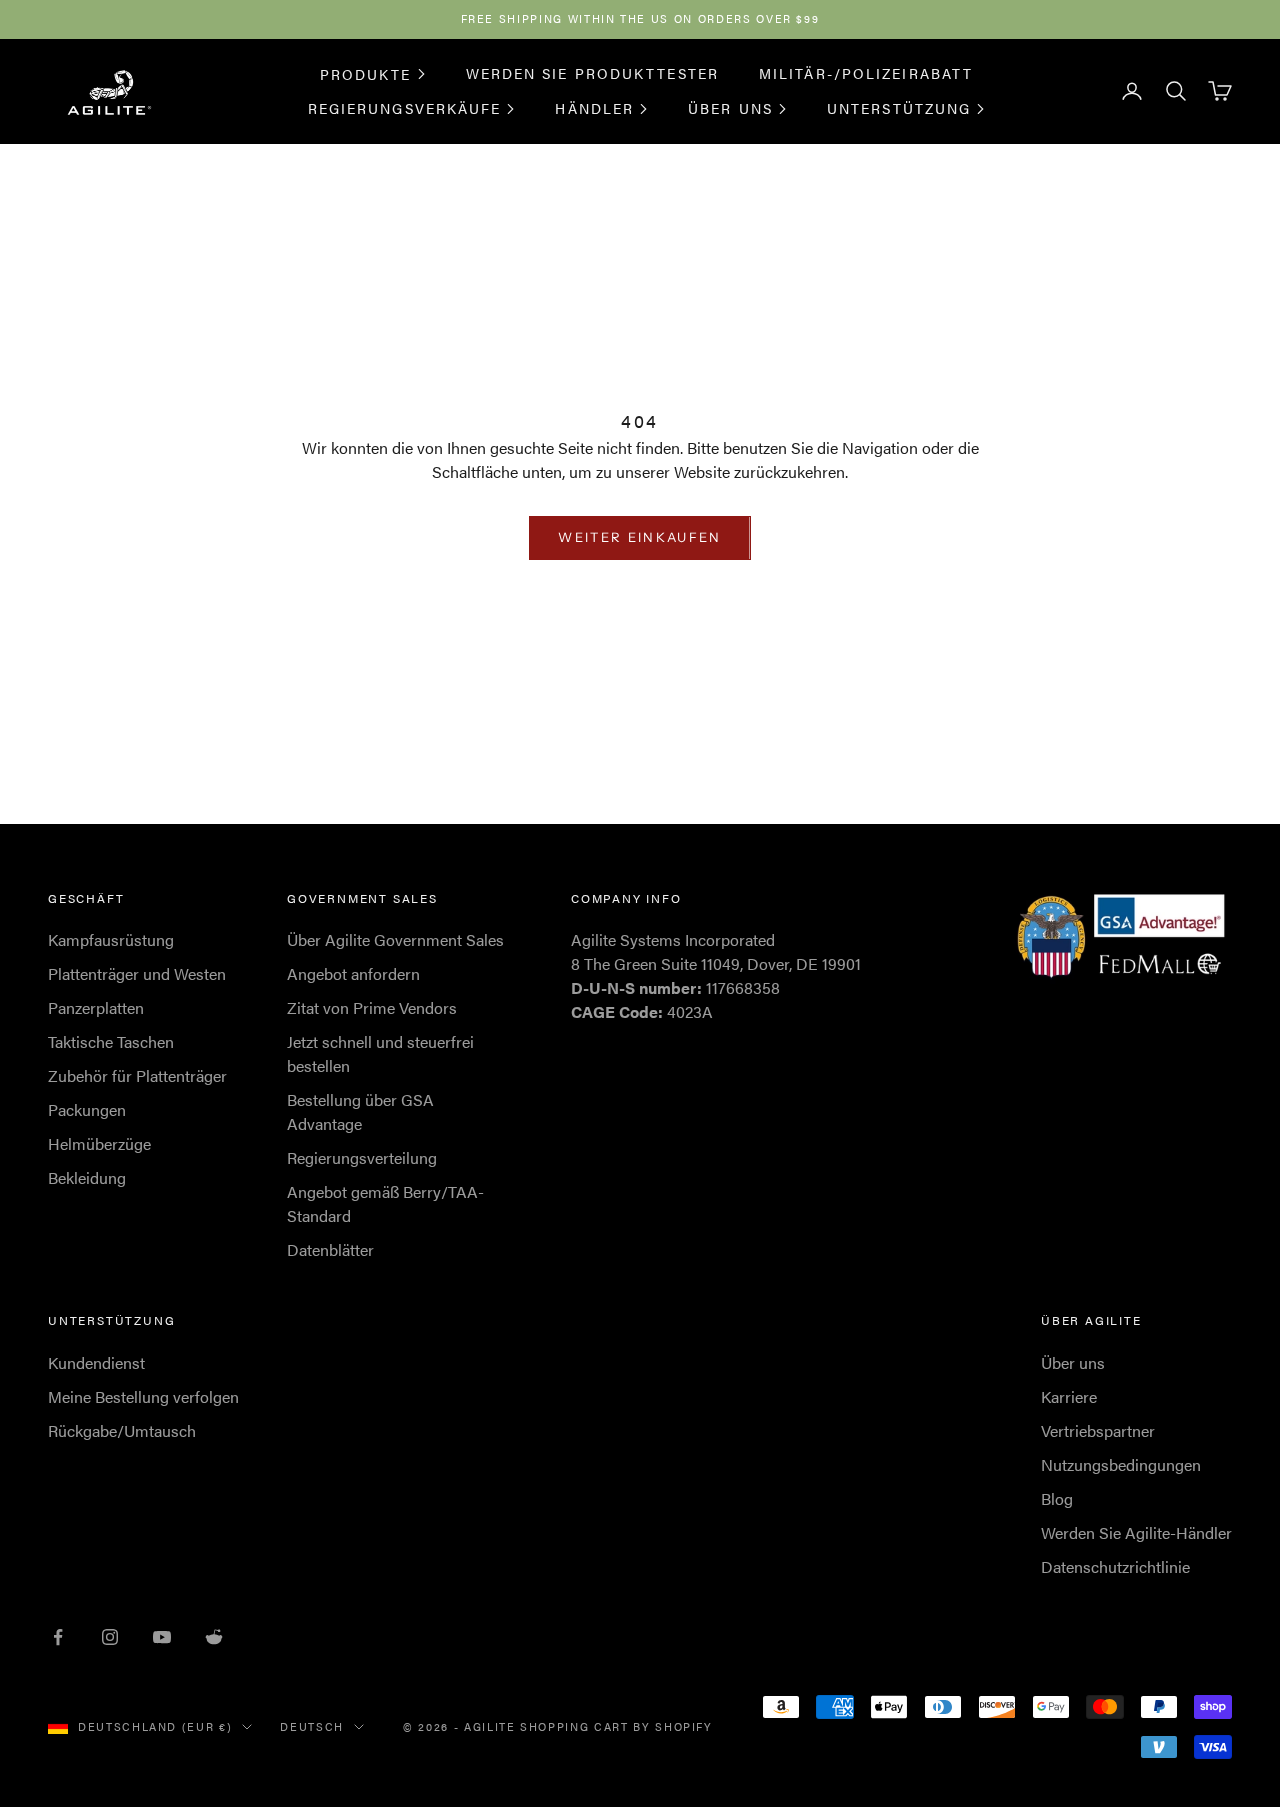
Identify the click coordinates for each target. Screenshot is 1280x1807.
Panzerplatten (96, 1007)
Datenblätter (330, 1249)
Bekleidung (87, 1177)
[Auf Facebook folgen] (58, 1637)
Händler (594, 108)
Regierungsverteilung (362, 1157)
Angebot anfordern (353, 973)
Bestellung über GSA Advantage (360, 1111)
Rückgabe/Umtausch (122, 1430)
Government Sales (362, 898)
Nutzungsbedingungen (1121, 1464)
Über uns (730, 108)
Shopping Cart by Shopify (616, 1726)
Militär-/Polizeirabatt (866, 73)
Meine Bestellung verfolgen (143, 1396)
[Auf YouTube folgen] (162, 1637)
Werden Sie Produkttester (592, 73)
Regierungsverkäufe (405, 108)
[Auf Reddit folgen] (214, 1637)
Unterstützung (899, 108)
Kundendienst (96, 1362)
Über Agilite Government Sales (395, 939)
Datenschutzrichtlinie (1115, 1566)
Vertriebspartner (1098, 1430)
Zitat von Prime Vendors (372, 1007)
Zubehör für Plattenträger (137, 1075)
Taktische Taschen (111, 1041)
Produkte (366, 73)
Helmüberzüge (99, 1143)
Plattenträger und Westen (137, 973)
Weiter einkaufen (639, 537)
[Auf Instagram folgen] (110, 1637)
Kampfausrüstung (111, 939)
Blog (1057, 1498)
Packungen (87, 1109)
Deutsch (312, 1726)
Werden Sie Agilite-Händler (1136, 1532)
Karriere (1069, 1396)
